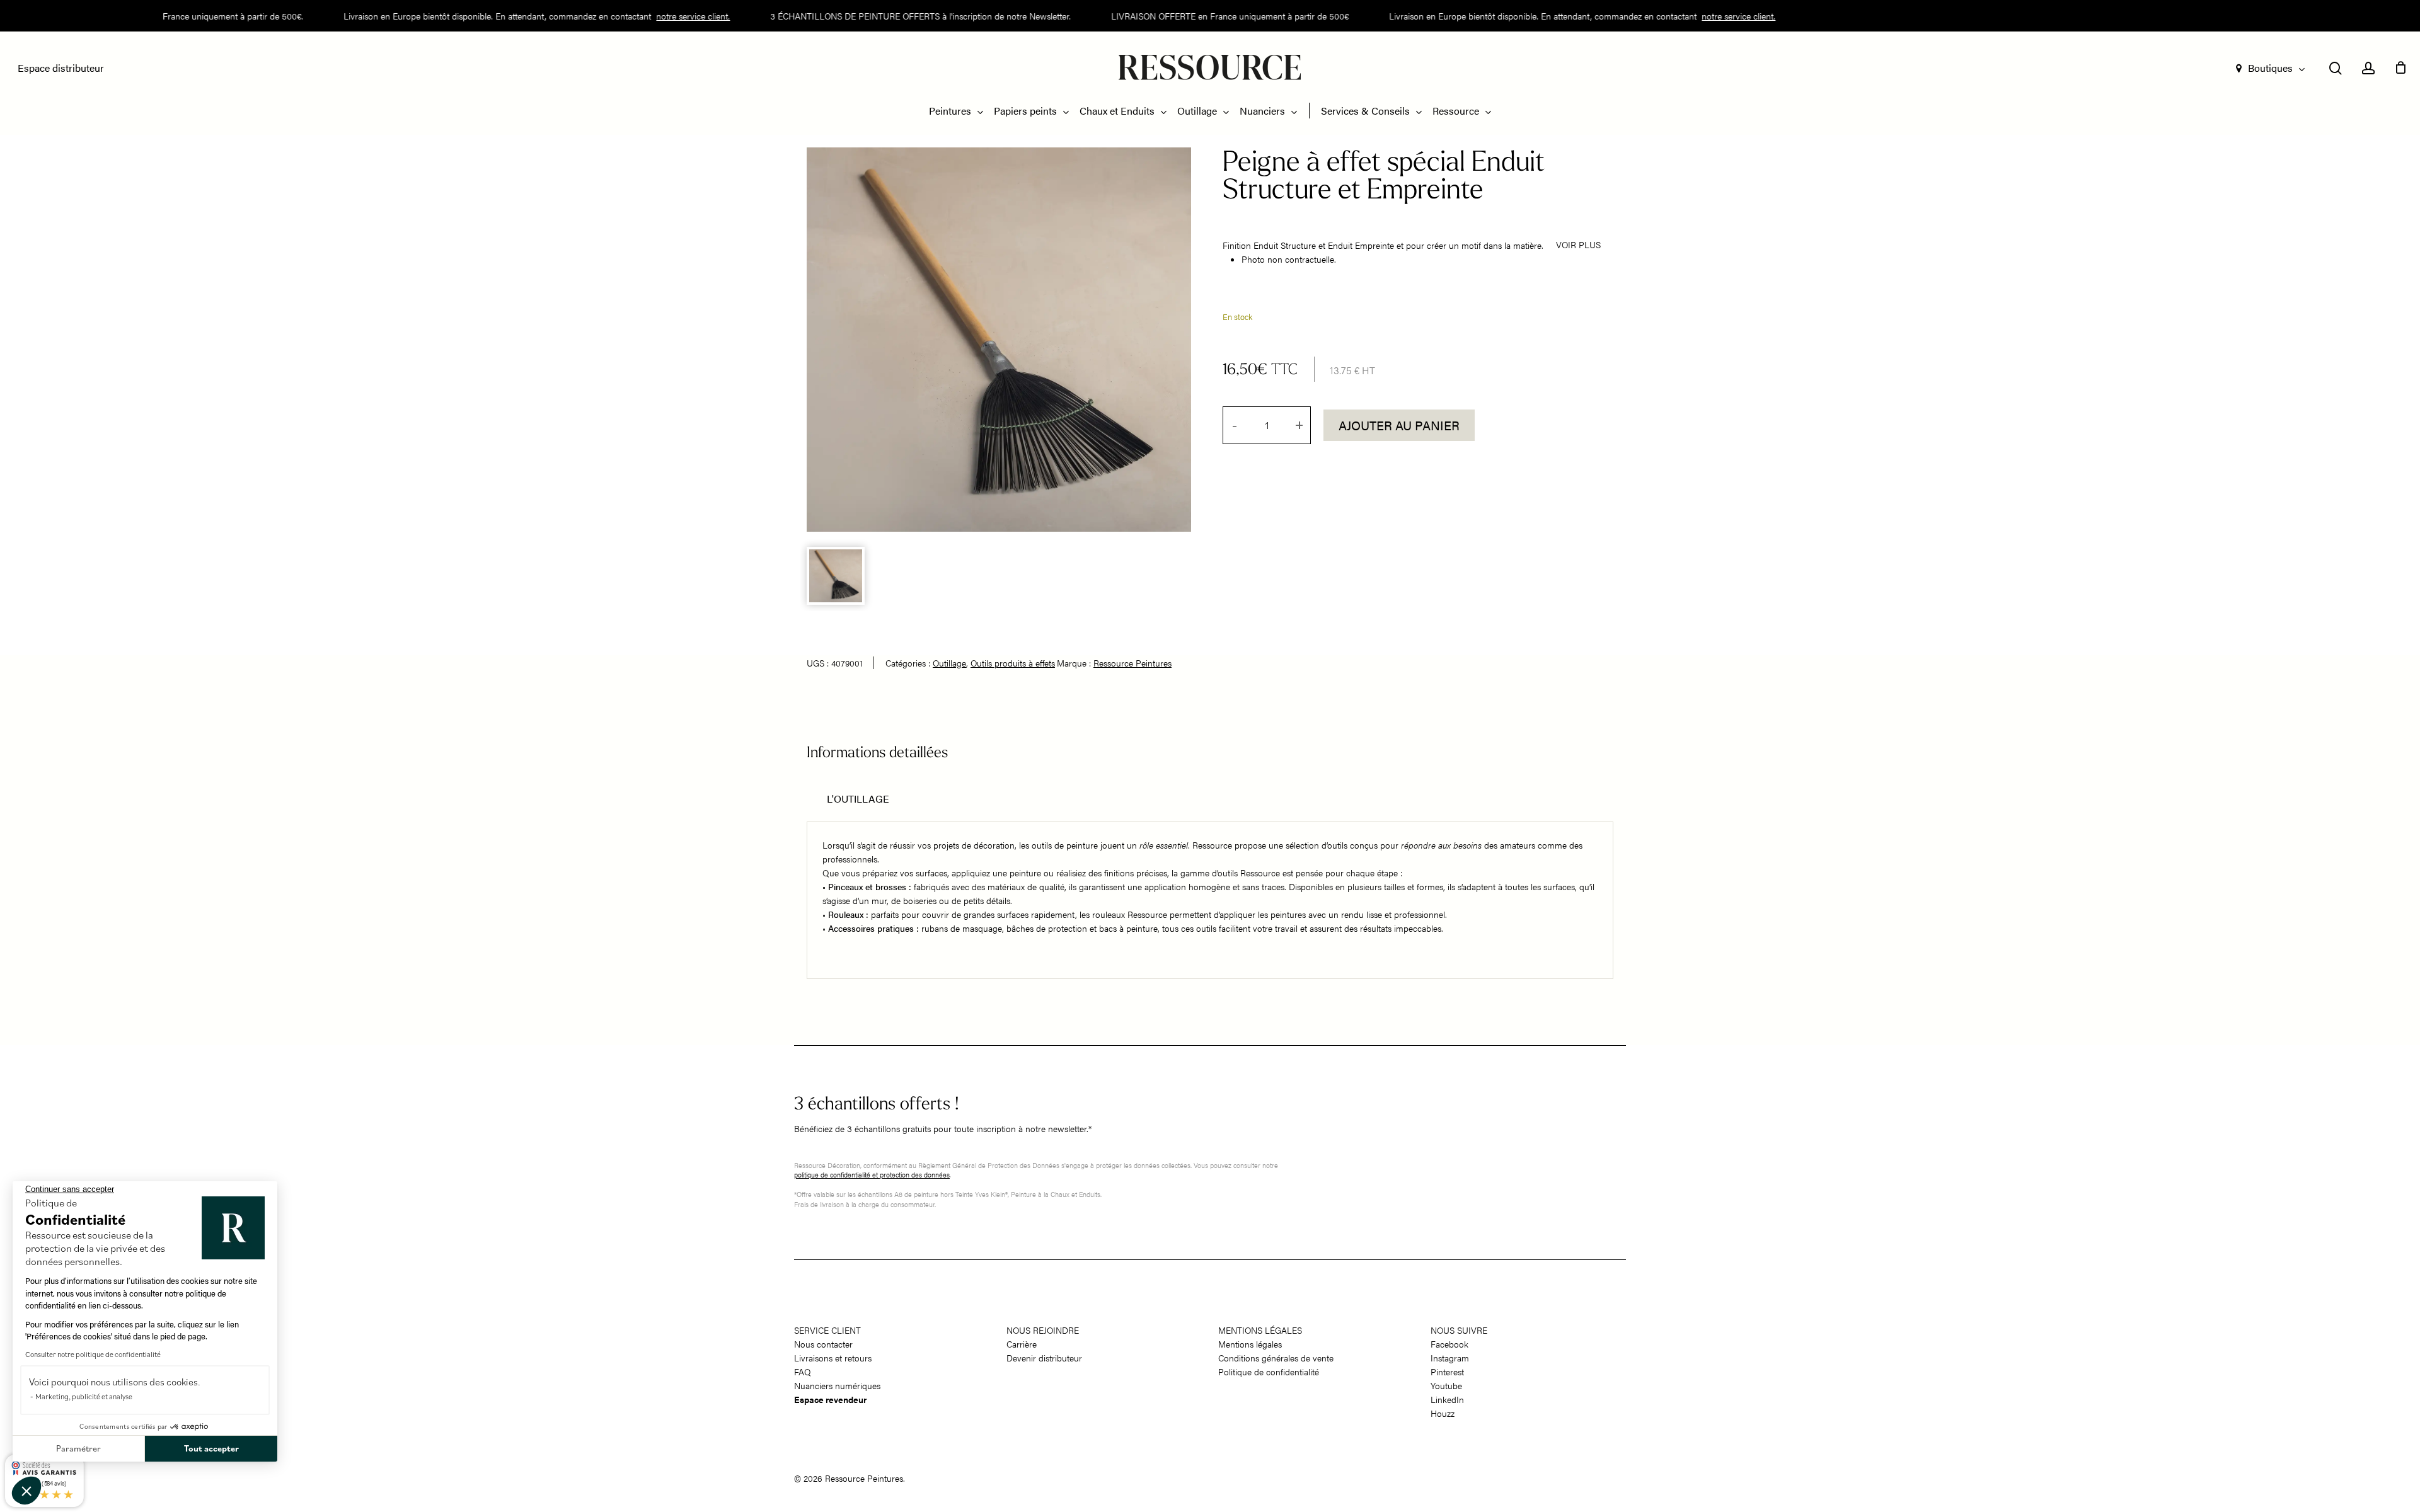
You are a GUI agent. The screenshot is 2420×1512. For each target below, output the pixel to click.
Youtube (1446, 1385)
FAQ (803, 1372)
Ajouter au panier (1399, 425)
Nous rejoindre (1043, 1330)
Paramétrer (78, 1448)
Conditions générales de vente (1276, 1358)
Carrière (1022, 1344)
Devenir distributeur (1044, 1358)
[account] (2368, 68)
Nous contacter (823, 1344)
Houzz (1443, 1413)
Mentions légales (1260, 1330)
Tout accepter (211, 1448)
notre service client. (665, 16)
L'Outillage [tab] (858, 799)
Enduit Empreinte (1361, 245)
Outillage (949, 663)
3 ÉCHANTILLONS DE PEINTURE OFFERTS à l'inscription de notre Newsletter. (892, 16)
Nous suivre (1459, 1330)
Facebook (1449, 1344)
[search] (2336, 68)
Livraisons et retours (833, 1358)
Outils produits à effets (1013, 663)
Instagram (1450, 1358)
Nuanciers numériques (837, 1385)
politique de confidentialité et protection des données (872, 1175)
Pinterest (1447, 1372)
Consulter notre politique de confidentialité (93, 1354)
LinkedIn (1447, 1399)
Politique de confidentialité (1269, 1372)
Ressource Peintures (1132, 663)
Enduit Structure (1285, 245)
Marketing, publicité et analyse (84, 1396)
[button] (26, 1491)
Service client (827, 1330)
